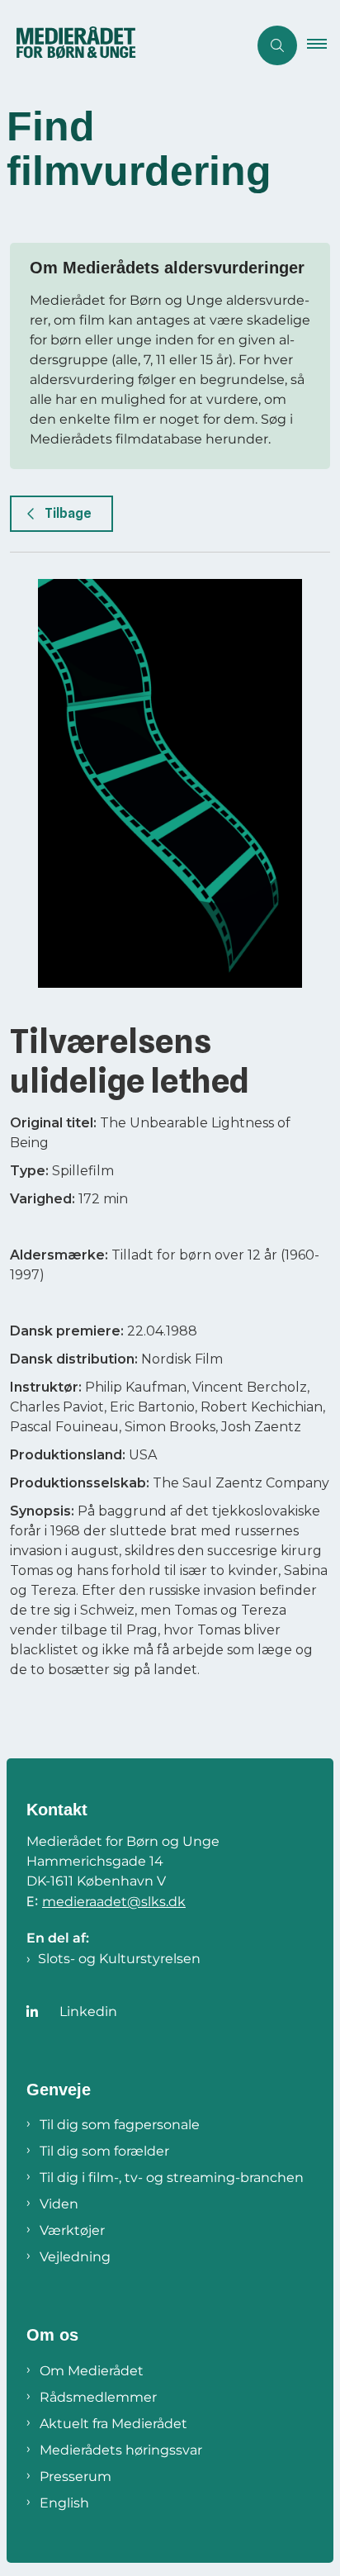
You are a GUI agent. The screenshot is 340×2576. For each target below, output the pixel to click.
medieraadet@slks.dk (114, 1902)
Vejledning (75, 2257)
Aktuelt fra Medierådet (113, 2424)
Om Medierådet (92, 2371)
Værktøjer (72, 2230)
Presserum (76, 2476)
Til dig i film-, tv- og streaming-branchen (172, 2178)
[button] (323, 45)
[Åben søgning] (277, 45)
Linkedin (88, 2011)
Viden (59, 2204)
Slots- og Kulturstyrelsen (119, 1959)
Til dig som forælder (104, 2151)
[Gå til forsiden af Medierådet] (124, 45)
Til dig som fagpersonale (120, 2125)
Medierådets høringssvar (121, 2450)
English (64, 2503)
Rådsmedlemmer (98, 2397)
